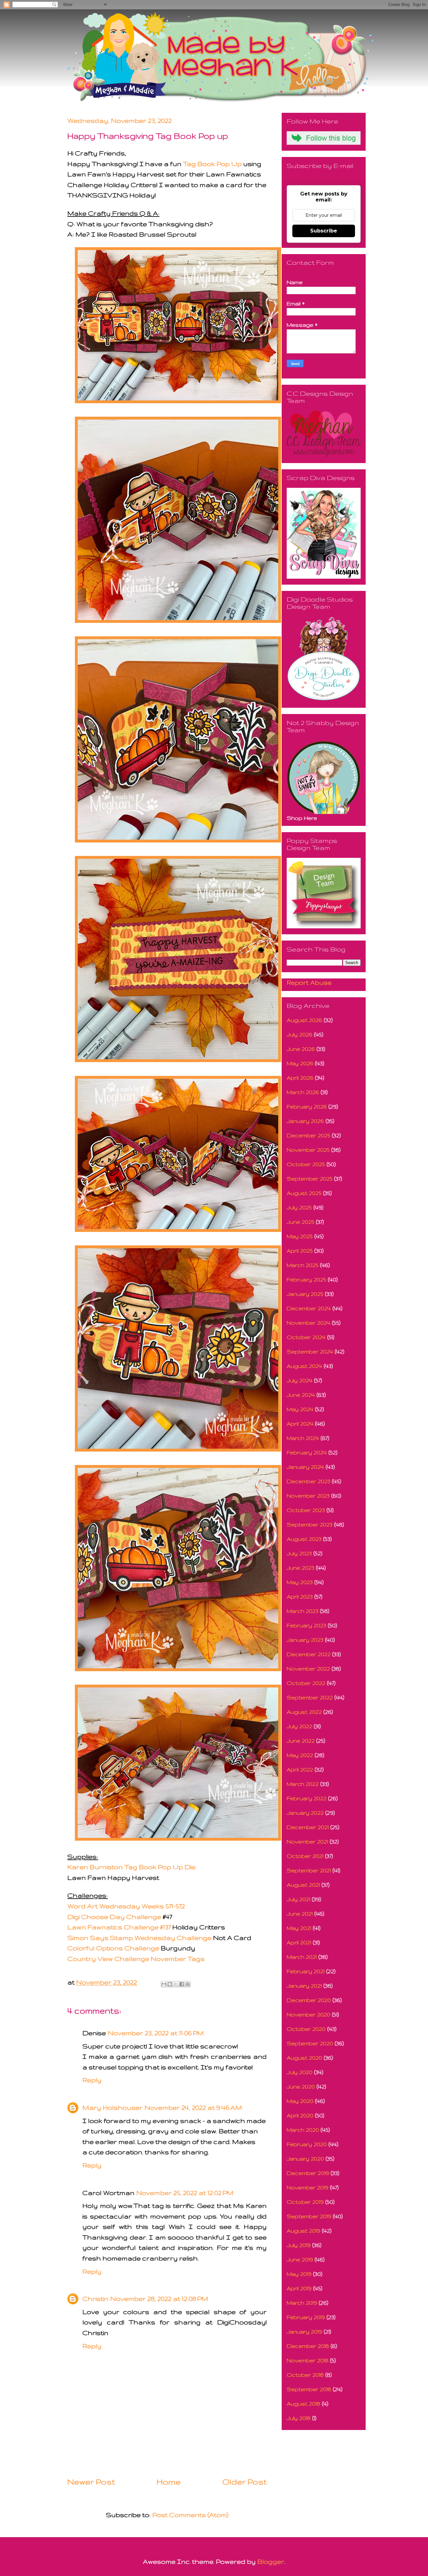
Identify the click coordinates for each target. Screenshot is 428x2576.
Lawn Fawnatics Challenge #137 (119, 1927)
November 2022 (308, 1669)
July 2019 (299, 2245)
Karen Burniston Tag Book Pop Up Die (131, 1867)
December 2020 (309, 2000)
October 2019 (305, 2202)
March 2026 (303, 1092)
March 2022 (303, 1784)
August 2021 (303, 1885)
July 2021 (298, 1899)
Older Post (244, 2482)
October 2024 (306, 1337)
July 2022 (299, 1726)
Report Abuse (309, 982)
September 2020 (310, 2043)
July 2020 (300, 2072)
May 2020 (300, 2101)
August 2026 (304, 1020)
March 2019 (302, 2303)
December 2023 (308, 1481)
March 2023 (303, 1611)
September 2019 (309, 2216)
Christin (95, 2299)
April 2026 (300, 1078)
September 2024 (310, 1351)
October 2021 (305, 1856)
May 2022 (300, 1755)
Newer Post (91, 2482)
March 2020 (303, 2130)
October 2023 (306, 1510)
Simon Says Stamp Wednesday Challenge (139, 1938)
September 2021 (309, 1870)
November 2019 (308, 2187)
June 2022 (301, 1741)
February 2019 (306, 2317)
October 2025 (306, 1164)
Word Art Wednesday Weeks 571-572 (126, 1906)
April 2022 (300, 1769)
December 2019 (308, 2173)
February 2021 (306, 1971)
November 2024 (308, 1323)
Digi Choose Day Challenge (114, 1917)
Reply (92, 2080)
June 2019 (300, 2259)
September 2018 (309, 2389)
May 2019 (299, 2274)
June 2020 (301, 2086)
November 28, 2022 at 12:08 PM (159, 2299)
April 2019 (299, 2288)
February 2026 (307, 1106)
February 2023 (306, 1625)
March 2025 (303, 1265)
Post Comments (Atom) (190, 2515)
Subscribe (324, 231)
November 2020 (308, 2014)
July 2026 (300, 1034)
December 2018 (308, 2346)
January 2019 (304, 2331)
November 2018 (308, 2360)
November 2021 (307, 1841)
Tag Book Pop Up (213, 164)
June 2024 (301, 1395)
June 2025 (300, 1222)
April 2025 (300, 1251)
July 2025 (299, 1207)
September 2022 (310, 1697)
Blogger (271, 2561)
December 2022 (309, 1654)
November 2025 (308, 1150)
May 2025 (300, 1236)
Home (169, 2482)
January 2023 (305, 1640)
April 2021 (299, 1942)
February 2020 (307, 2144)
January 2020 (305, 2159)
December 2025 (308, 1135)
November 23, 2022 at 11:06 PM (156, 2033)
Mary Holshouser (112, 2107)
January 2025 (305, 1294)
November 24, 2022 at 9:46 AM (193, 2107)
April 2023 (300, 1596)
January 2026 (305, 1121)
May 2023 (300, 1582)
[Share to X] (176, 1984)
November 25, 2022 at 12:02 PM (185, 2193)
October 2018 (305, 2375)
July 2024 (300, 1380)
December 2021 (308, 1827)
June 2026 (301, 1049)
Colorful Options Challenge (114, 1948)
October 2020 (306, 2029)
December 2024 (309, 1308)
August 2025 (304, 1193)
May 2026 (300, 1063)
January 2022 (305, 1813)
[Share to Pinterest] (188, 1984)
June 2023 (300, 1568)
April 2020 (300, 2115)
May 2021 (299, 1928)
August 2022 (304, 1712)
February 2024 (307, 1452)
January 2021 (304, 1986)
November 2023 (308, 1496)
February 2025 (306, 1279)
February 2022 (307, 1798)
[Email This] (164, 1984)
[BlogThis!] (170, 1984)
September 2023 (310, 1524)
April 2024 (300, 1424)
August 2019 (303, 2231)
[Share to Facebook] (182, 1984)
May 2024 (300, 1409)
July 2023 (299, 1553)
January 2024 (305, 1467)
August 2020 (304, 2058)
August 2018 (303, 2404)
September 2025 (310, 1178)
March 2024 (303, 1438)
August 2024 (304, 1366)
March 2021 (302, 1957)
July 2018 (299, 2418)
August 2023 (304, 1539)
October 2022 (306, 1683)
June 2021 (300, 1914)
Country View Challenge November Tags (136, 1959)
